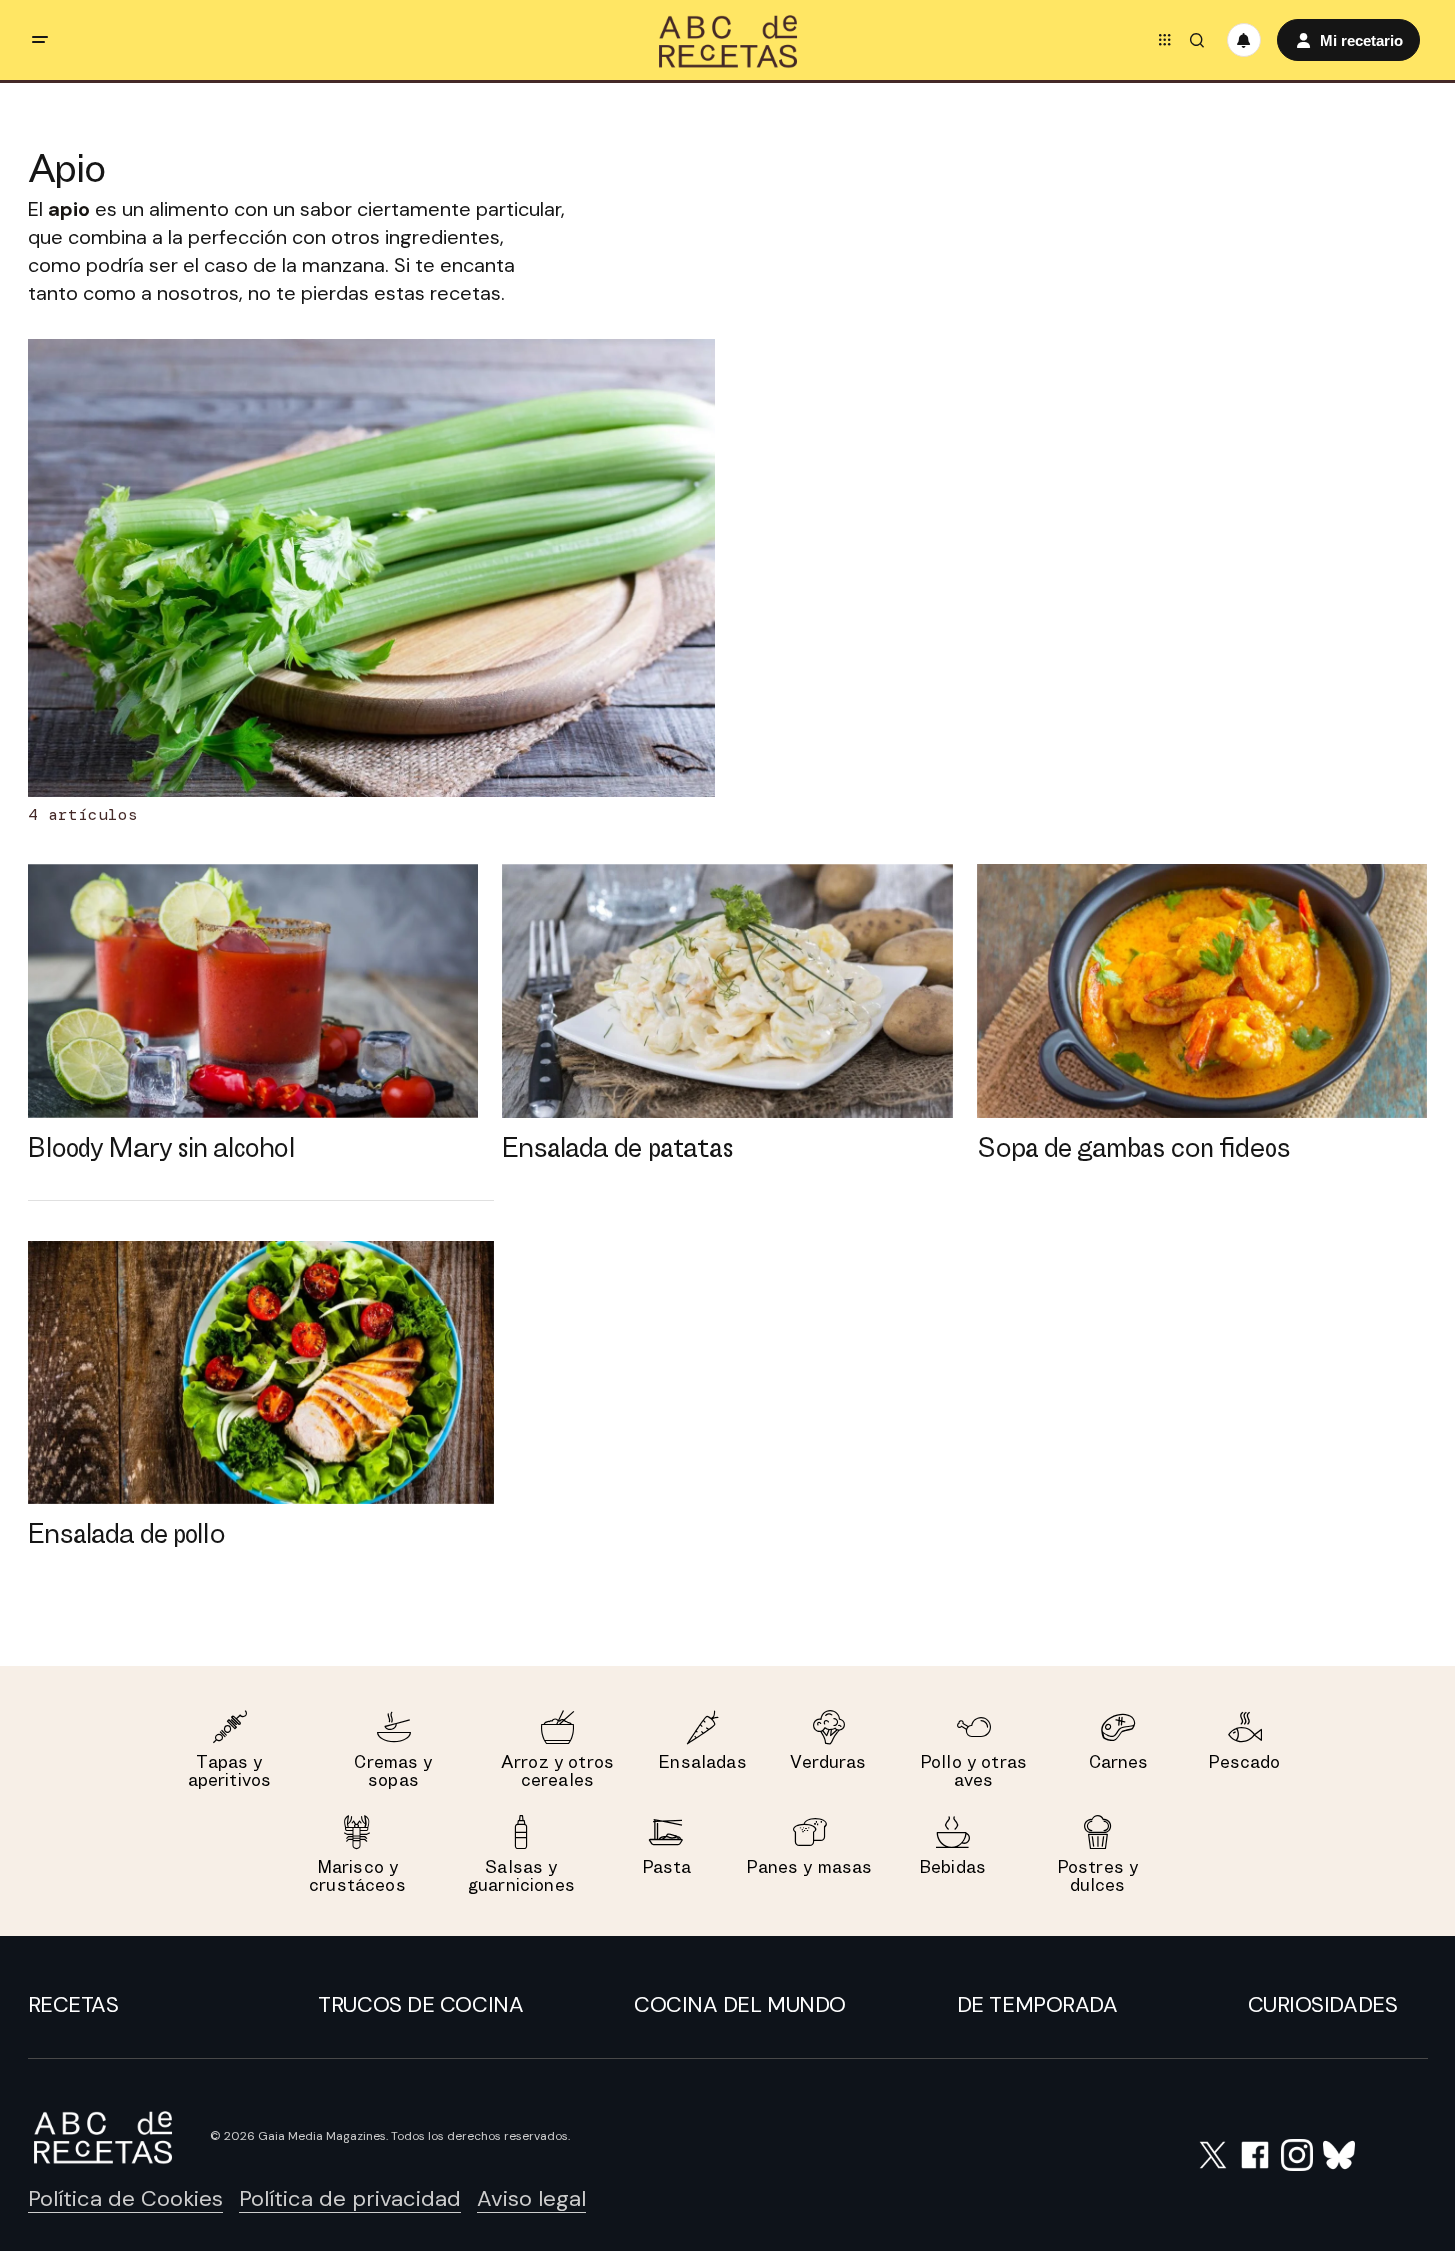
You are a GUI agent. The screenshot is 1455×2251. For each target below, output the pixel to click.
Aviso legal (531, 2198)
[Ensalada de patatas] (727, 991)
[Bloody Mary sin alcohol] (253, 991)
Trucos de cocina (420, 2004)
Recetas (73, 2004)
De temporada (1037, 2004)
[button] (40, 40)
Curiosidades (1323, 2004)
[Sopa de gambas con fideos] (1202, 991)
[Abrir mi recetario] (1244, 40)
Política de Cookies (125, 2198)
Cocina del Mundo (740, 2004)
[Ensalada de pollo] (261, 1372)
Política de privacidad (350, 2198)
